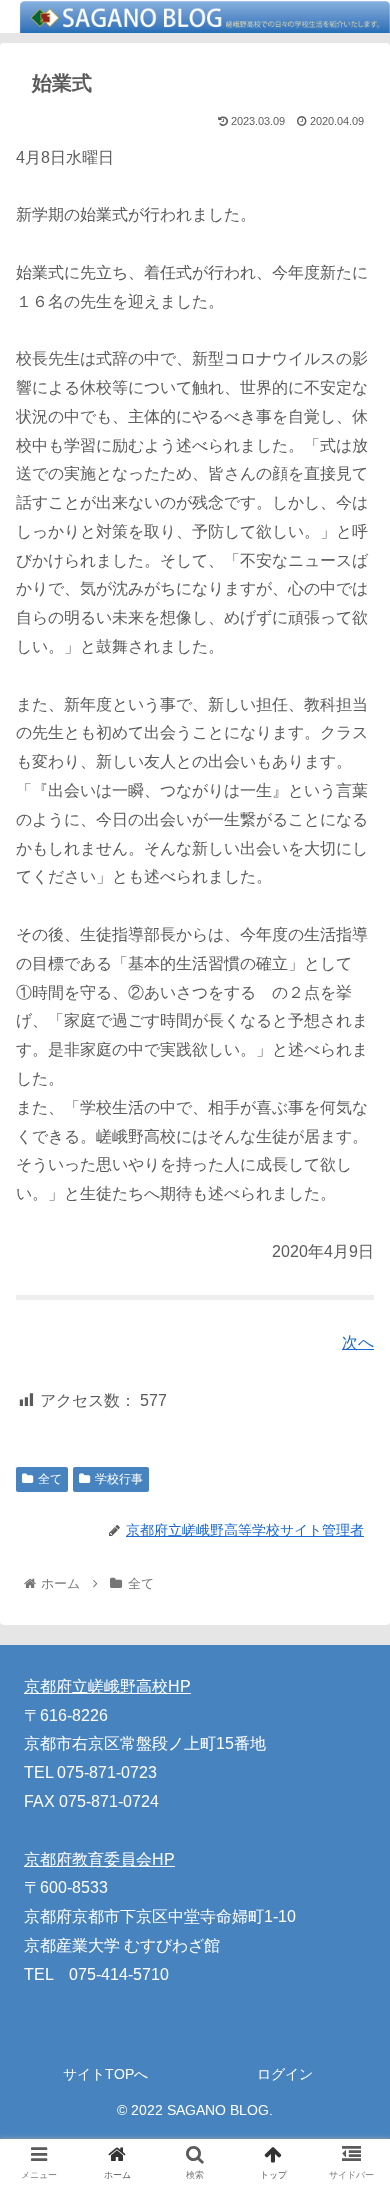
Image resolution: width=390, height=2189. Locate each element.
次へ (358, 1342)
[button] (350, 1806)
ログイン (285, 2074)
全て (50, 1479)
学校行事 (119, 1479)
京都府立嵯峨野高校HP (107, 1686)
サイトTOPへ (105, 2074)
